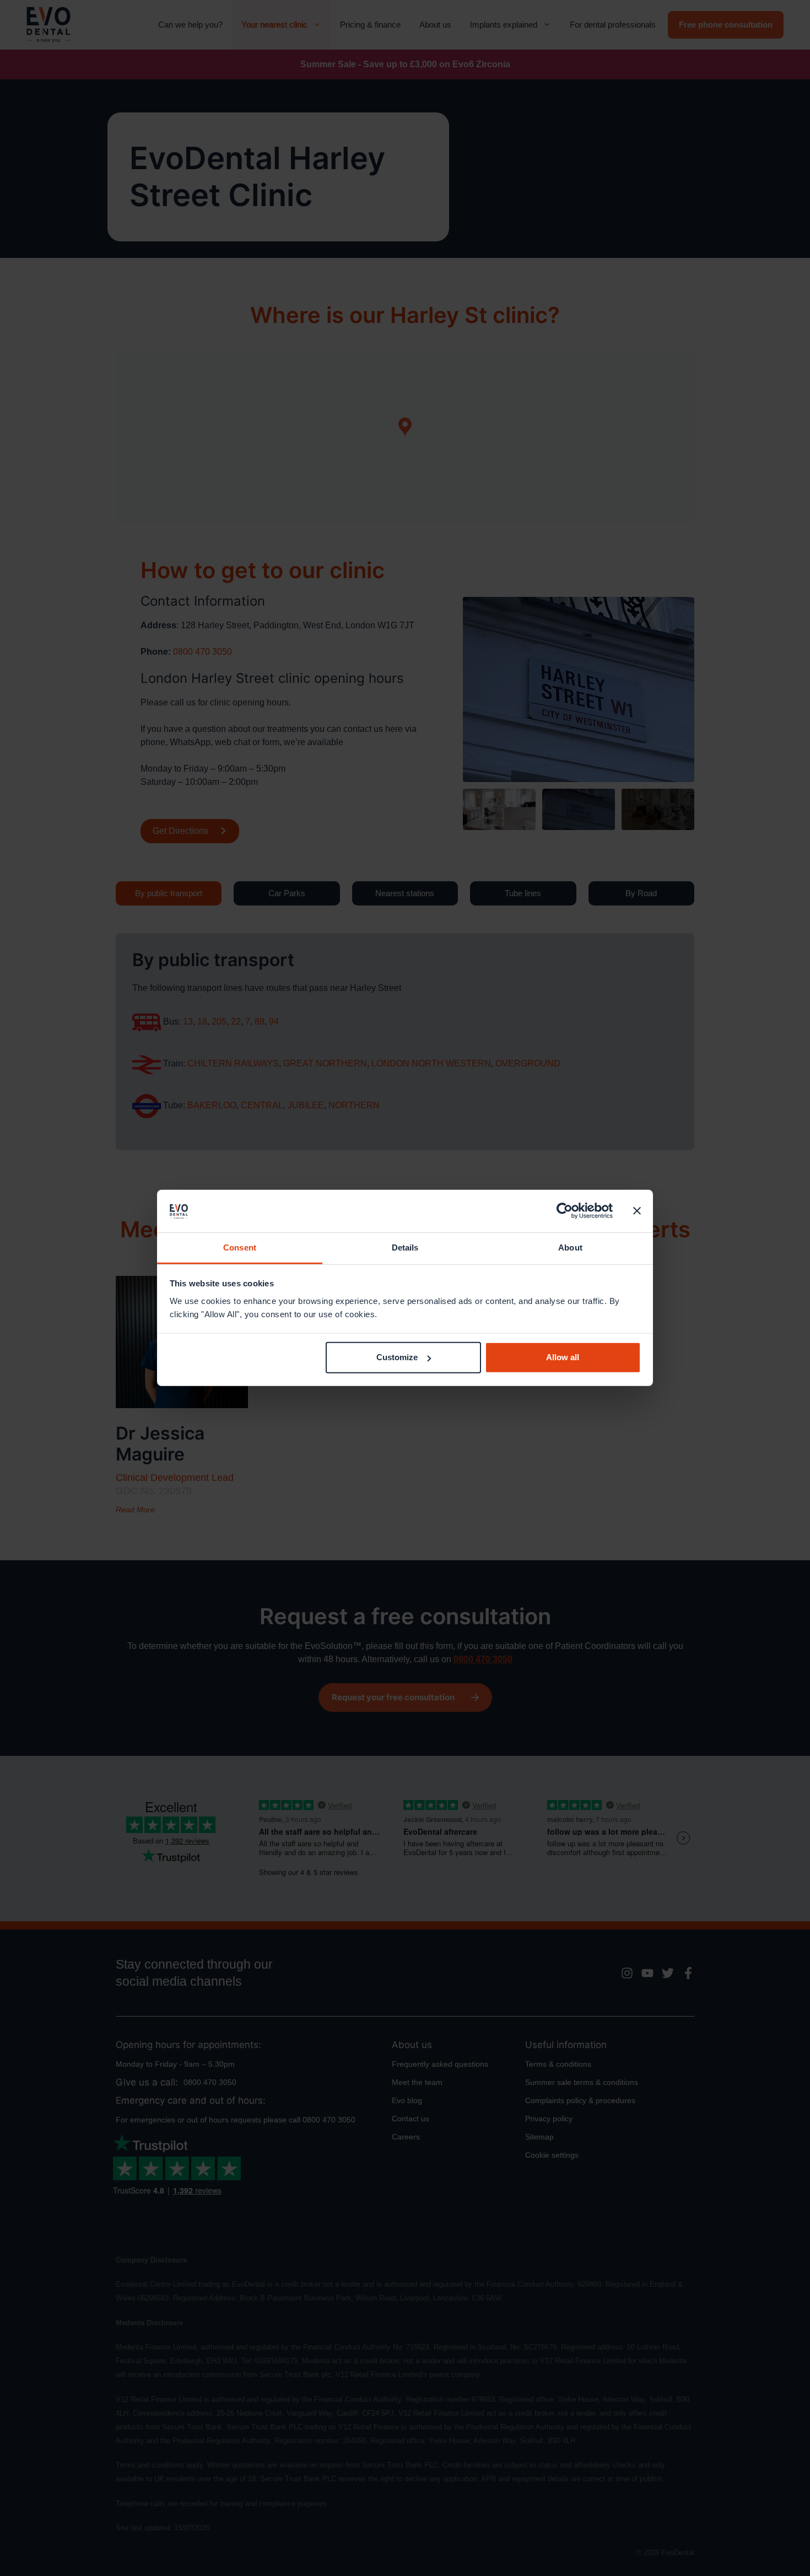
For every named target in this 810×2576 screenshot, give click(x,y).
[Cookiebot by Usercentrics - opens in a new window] (565, 1211)
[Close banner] (637, 1211)
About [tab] (570, 1247)
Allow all (563, 1357)
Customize (397, 1357)
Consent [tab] (240, 1247)
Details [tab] (405, 1247)
